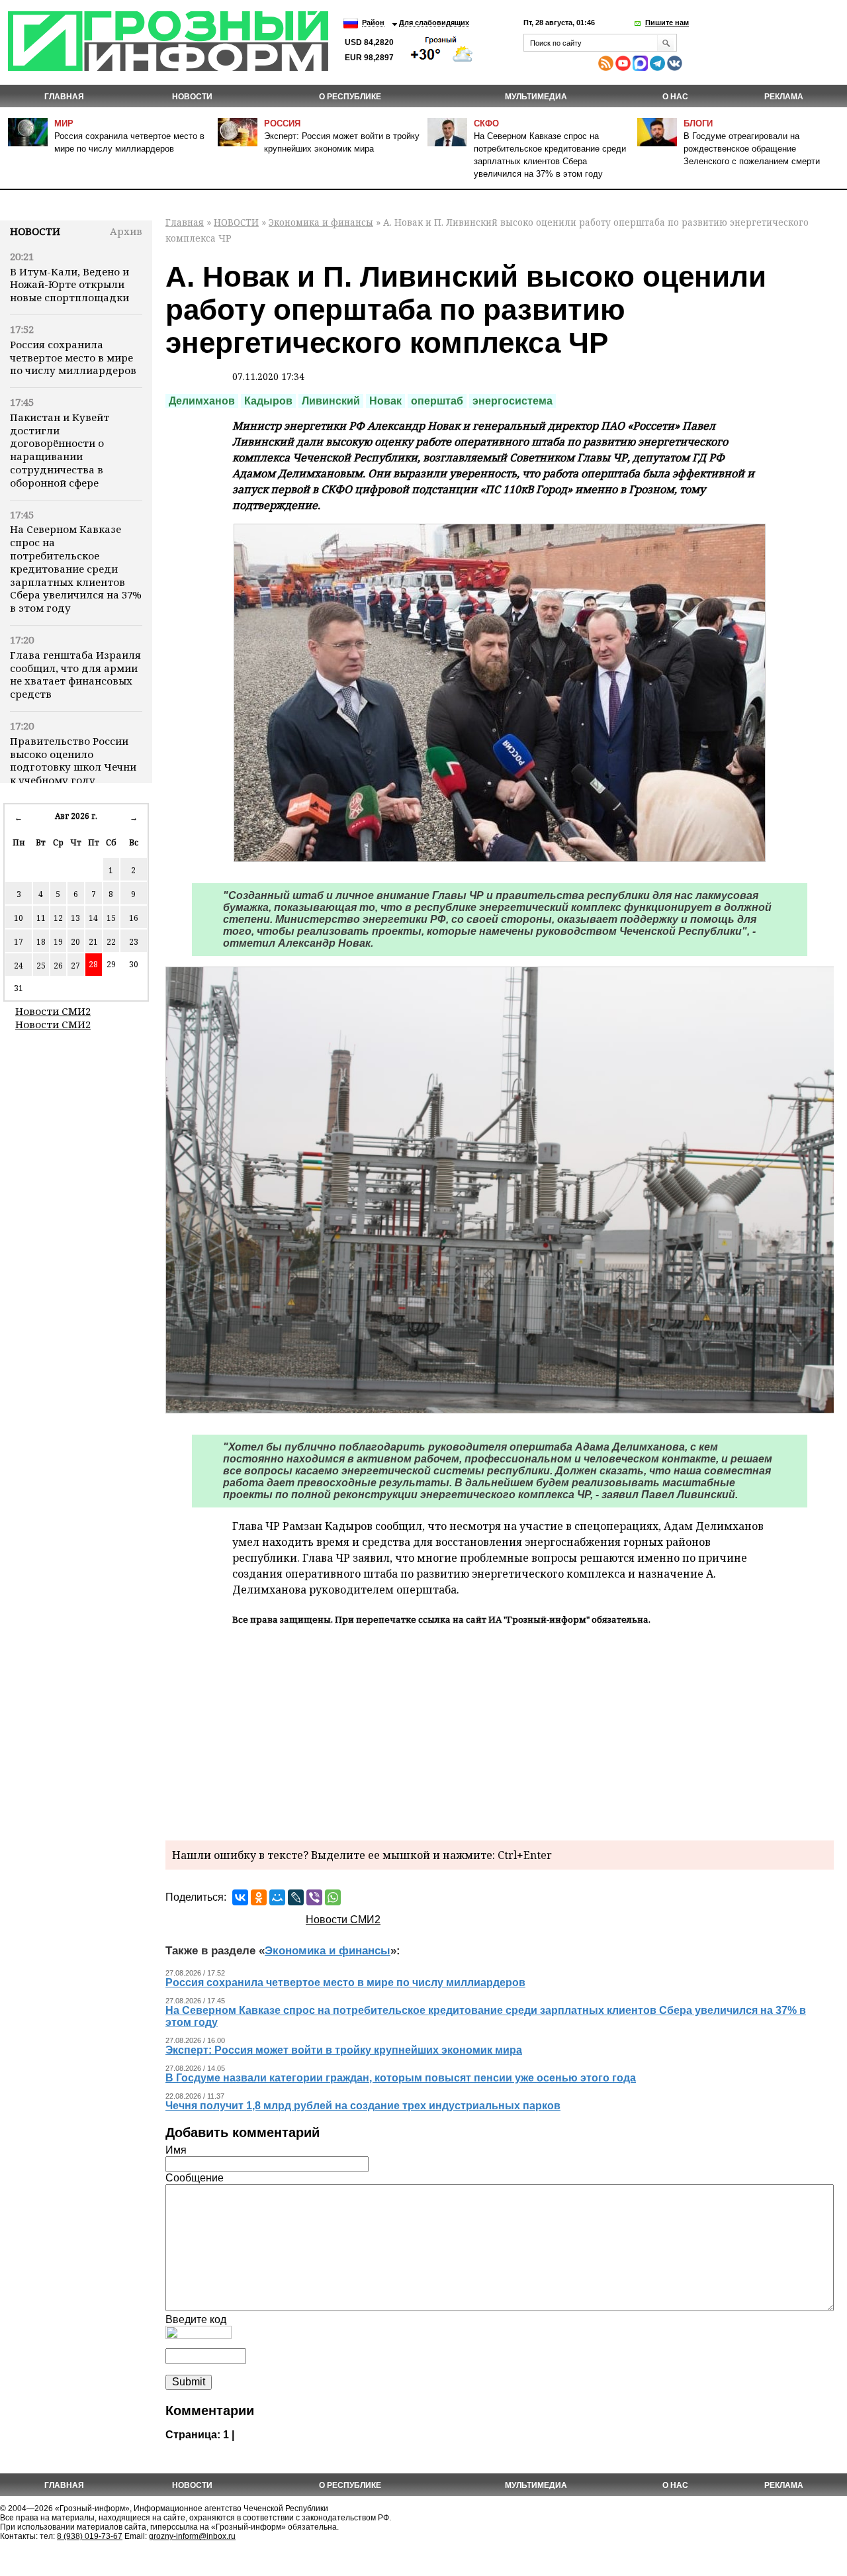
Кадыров (268, 401)
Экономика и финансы (321, 222)
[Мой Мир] (277, 1897)
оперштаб (437, 401)
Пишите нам (667, 23)
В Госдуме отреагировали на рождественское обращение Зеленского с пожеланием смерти (752, 149)
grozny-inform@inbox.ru (192, 2536)
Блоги (698, 123)
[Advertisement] (500, 1731)
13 (75, 918)
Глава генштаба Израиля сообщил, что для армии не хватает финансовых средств (75, 674)
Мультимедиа (536, 97)
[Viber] (314, 1897)
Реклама (784, 97)
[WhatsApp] (333, 1897)
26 (58, 966)
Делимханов (202, 401)
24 (19, 966)
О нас (675, 97)
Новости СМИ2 (53, 1011)
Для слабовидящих (434, 23)
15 (111, 918)
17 (19, 942)
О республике (350, 97)
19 (58, 942)
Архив (126, 231)
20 (75, 942)
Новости (35, 231)
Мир (64, 123)
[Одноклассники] (259, 1897)
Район (373, 23)
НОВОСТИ (192, 97)
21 (93, 942)
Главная (64, 97)
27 (75, 966)
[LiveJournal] (296, 1897)
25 (41, 966)
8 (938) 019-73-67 (90, 2536)
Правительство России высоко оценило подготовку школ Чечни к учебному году (73, 760)
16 (134, 918)
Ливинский (331, 401)
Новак (385, 401)
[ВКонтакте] (240, 1897)
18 (41, 942)
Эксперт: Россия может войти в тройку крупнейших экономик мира (344, 2050)
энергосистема (513, 401)
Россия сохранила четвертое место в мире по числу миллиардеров (73, 358)
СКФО (486, 123)
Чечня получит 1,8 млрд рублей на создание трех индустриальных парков (363, 2106)
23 (134, 942)
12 (58, 918)
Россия (282, 123)
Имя (176, 2150)
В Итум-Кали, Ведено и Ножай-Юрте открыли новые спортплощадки (69, 285)
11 (41, 918)
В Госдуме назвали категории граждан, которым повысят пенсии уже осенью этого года (401, 2078)
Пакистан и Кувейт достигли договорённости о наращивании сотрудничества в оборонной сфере (60, 450)
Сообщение (195, 2178)
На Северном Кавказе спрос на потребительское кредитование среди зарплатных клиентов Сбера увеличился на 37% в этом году (76, 568)
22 (111, 942)
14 (93, 918)
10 (19, 918)
